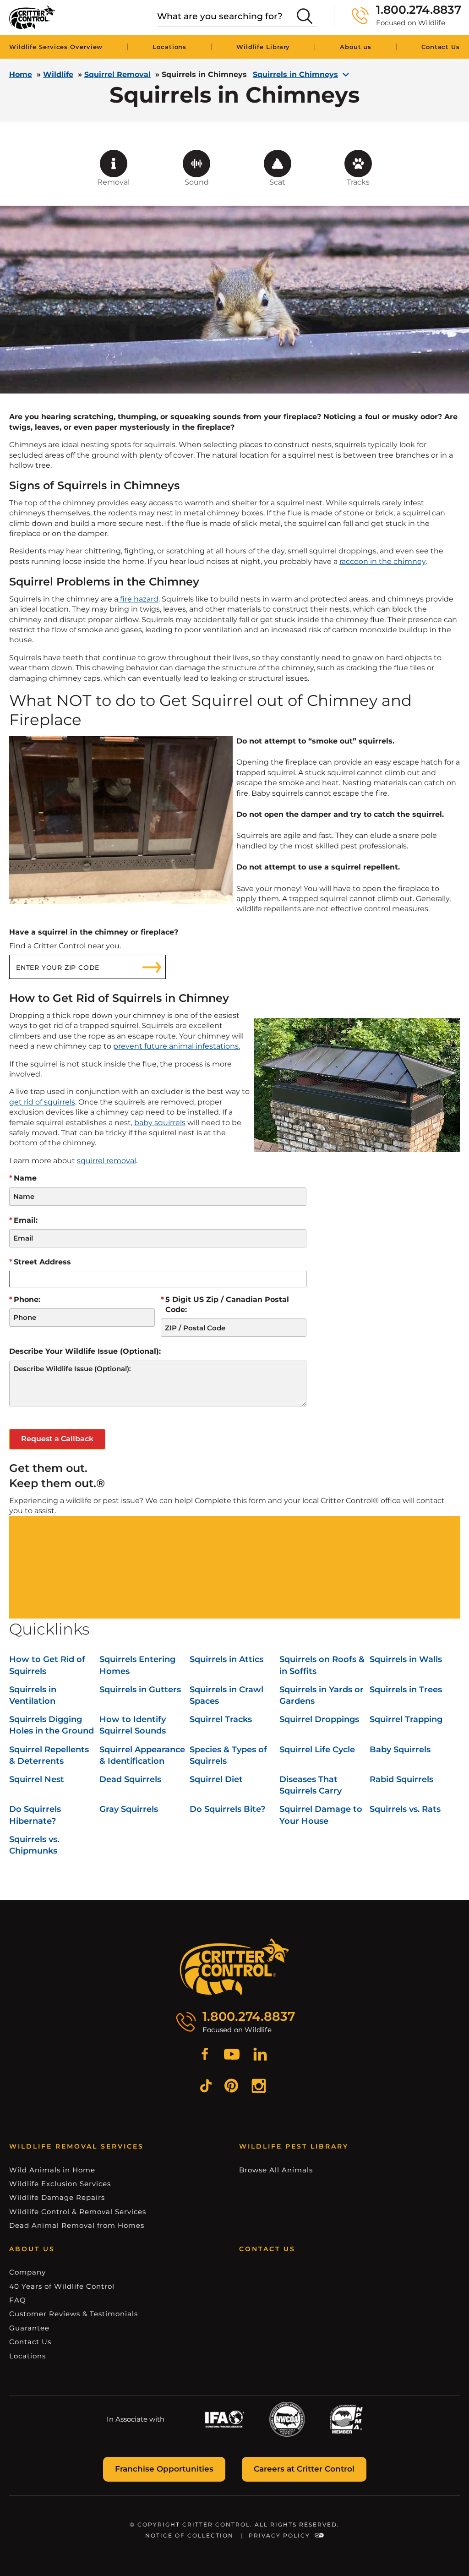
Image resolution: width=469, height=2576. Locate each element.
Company (27, 2272)
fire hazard (138, 599)
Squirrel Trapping (406, 1719)
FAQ (18, 2300)
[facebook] (205, 2056)
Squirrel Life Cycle (317, 1750)
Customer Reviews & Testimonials (74, 2314)
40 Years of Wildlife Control (62, 2286)
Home (21, 74)
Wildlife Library (263, 47)
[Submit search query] (305, 16)
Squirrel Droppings (319, 1719)
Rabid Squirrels (401, 1779)
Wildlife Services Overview (56, 47)
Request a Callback (57, 1439)
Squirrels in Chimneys (295, 75)
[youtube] (232, 2056)
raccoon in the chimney (382, 561)
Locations (169, 47)
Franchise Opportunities (164, 2469)
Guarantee (29, 2328)
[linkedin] (260, 2056)
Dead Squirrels (130, 1779)
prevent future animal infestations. (177, 1046)
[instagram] (259, 2087)
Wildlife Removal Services (76, 2146)
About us (356, 47)
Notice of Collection (189, 2535)
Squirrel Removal (117, 74)
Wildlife (58, 74)
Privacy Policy (279, 2535)
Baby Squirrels (400, 1750)
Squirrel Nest (37, 1779)
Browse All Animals (276, 2170)
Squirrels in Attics (226, 1659)
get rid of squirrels (42, 1102)
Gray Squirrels (129, 1809)
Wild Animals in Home (52, 2170)
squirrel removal (106, 1161)
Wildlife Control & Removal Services (78, 2212)
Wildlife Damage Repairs (57, 2197)
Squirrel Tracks (221, 1719)
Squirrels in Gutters (140, 1690)
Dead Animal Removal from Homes (77, 2225)
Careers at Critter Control (304, 2469)
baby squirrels (160, 1123)
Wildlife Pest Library (294, 2146)
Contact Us (441, 47)
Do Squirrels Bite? (227, 1809)
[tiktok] (206, 2087)
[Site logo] (32, 17)
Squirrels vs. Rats (405, 1809)
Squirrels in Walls (406, 1659)
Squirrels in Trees (406, 1690)
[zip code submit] (152, 967)
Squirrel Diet (216, 1779)
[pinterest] (231, 2087)
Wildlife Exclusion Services (60, 2184)
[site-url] (235, 1967)
